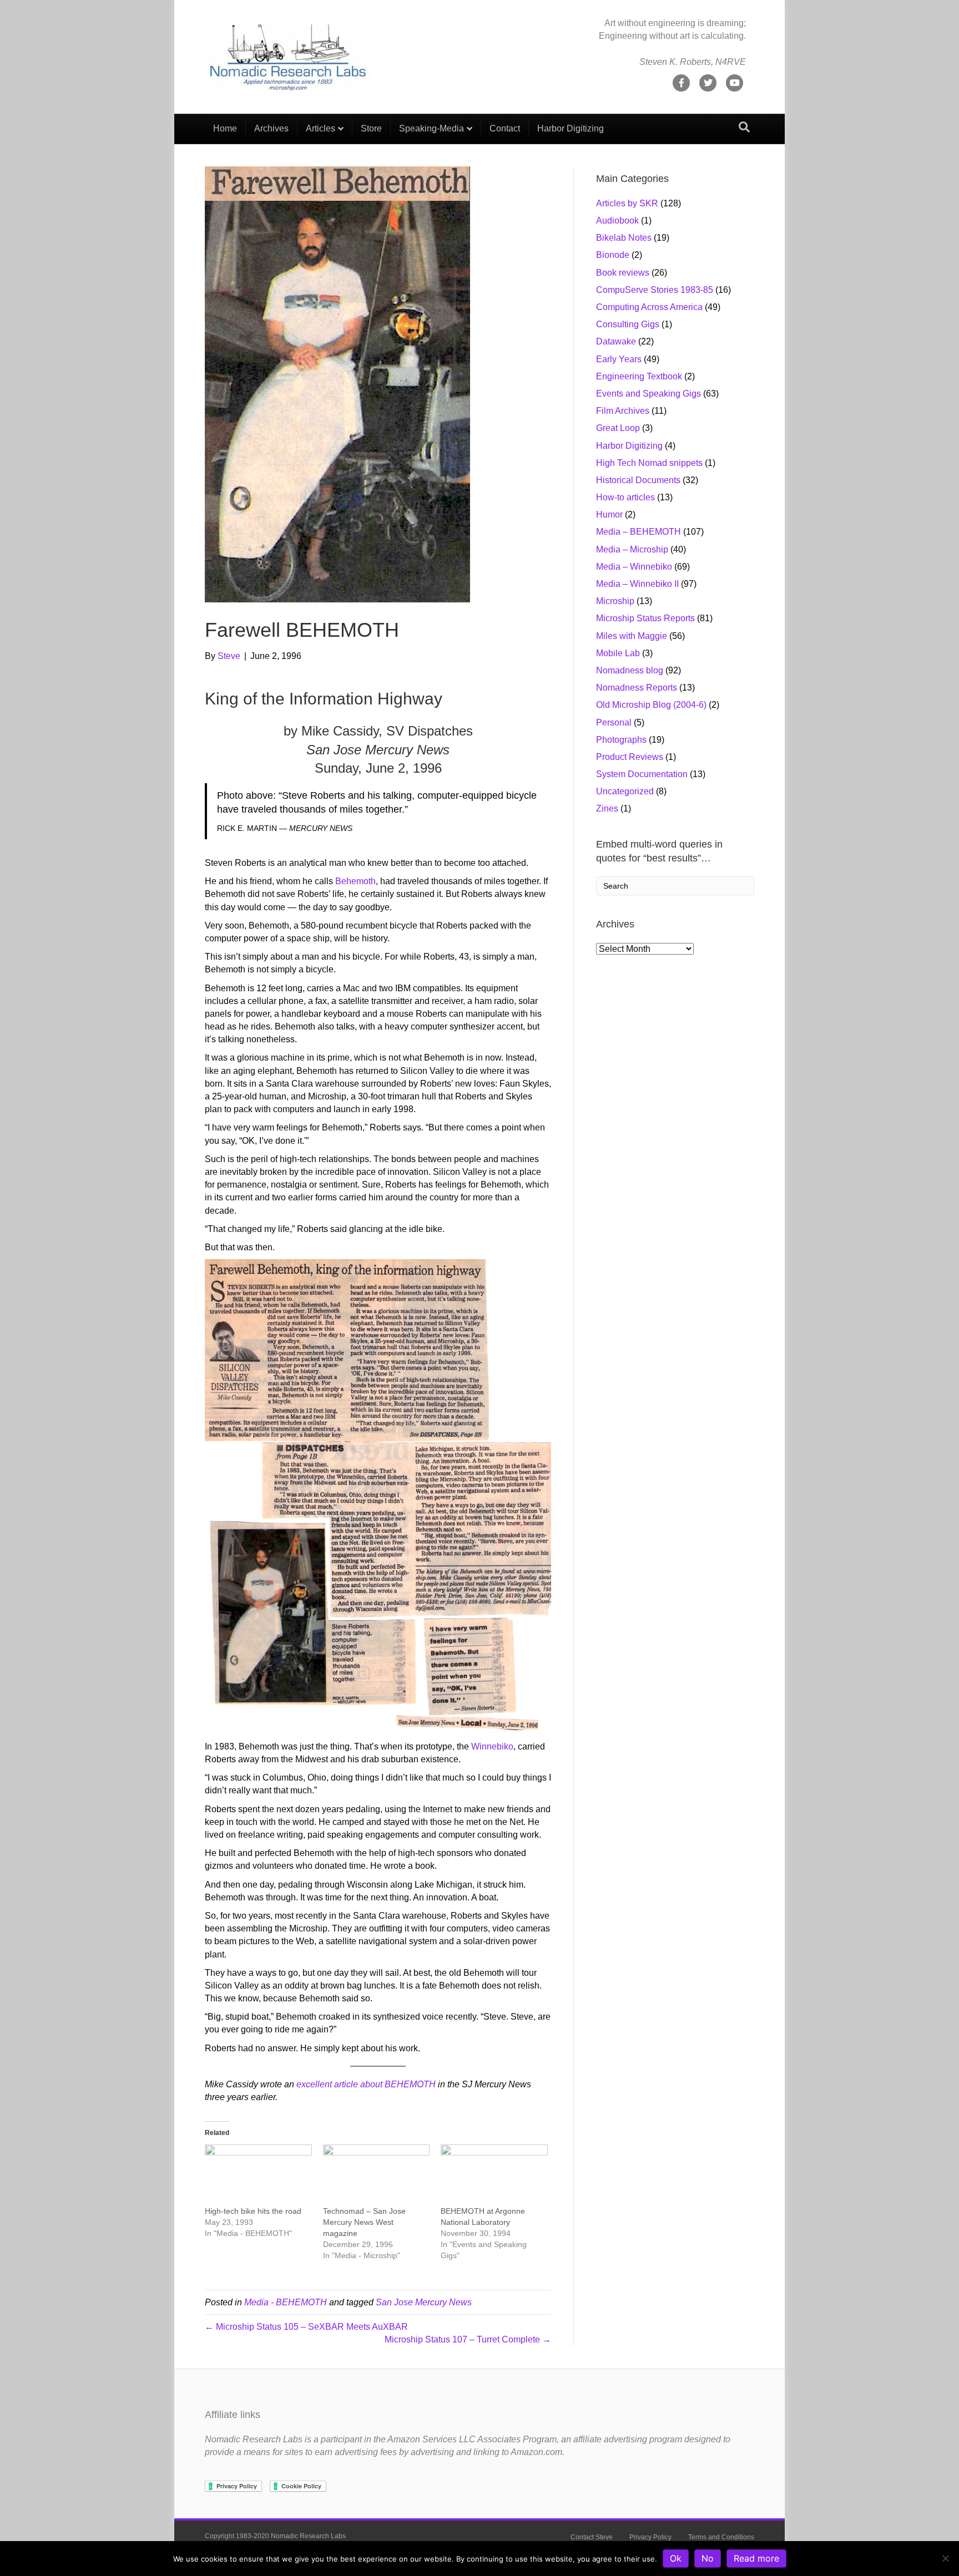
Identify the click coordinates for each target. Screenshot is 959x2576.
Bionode (613, 255)
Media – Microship (632, 549)
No (708, 2558)
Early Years (619, 359)
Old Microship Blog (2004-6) (651, 705)
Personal (614, 722)
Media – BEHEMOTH (639, 532)
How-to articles (625, 497)
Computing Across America (649, 307)
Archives (271, 128)
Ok (676, 2558)
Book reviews (623, 273)
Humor (609, 514)
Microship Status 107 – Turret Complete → (468, 2339)
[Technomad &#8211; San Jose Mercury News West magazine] (377, 2175)
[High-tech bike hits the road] (258, 2175)
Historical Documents (638, 480)
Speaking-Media (431, 128)
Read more (756, 2558)
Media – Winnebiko (634, 567)
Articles (320, 128)
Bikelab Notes (624, 238)
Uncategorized (625, 791)
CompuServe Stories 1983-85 (655, 290)
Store (371, 128)
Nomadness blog (630, 670)
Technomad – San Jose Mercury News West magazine (364, 2222)
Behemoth (355, 881)
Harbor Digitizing (571, 128)
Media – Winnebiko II (637, 584)
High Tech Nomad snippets (649, 463)
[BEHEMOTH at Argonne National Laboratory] (494, 2175)
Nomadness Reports (637, 688)
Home (225, 128)
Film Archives (623, 411)
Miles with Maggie (632, 636)
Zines (607, 808)
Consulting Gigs (628, 324)
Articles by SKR (627, 203)
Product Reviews (630, 757)
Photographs (621, 740)
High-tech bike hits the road (253, 2211)
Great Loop (618, 428)
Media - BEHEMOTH (286, 2302)
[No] (945, 2558)
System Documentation (642, 774)
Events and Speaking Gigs (648, 394)
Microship (615, 601)
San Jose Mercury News (424, 2302)
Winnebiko (492, 1746)
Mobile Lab (618, 653)
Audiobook (617, 220)
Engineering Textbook (639, 376)
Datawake (616, 341)
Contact (505, 128)
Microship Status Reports (645, 618)
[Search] (744, 127)
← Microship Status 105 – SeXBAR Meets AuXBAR (306, 2327)
